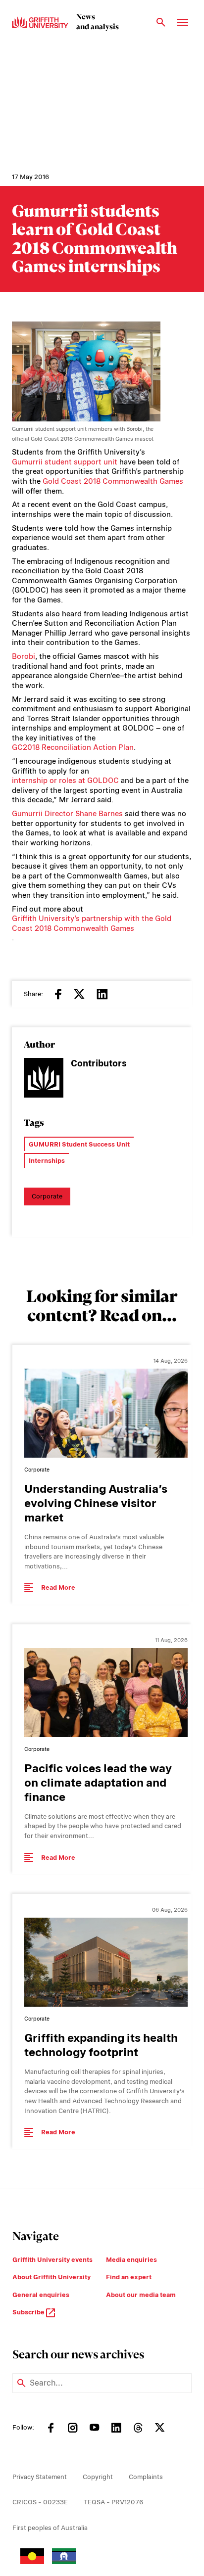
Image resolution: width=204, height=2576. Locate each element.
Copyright (98, 2477)
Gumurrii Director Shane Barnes (67, 814)
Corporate (47, 1196)
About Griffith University (51, 2277)
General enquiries (41, 2295)
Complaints (146, 2477)
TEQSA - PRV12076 (113, 2502)
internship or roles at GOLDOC (65, 781)
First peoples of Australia (50, 2528)
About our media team (141, 2295)
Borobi (24, 656)
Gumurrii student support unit (65, 462)
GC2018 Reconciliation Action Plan (73, 747)
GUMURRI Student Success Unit (79, 1144)
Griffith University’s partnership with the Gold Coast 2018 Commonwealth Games (92, 923)
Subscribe (29, 2312)
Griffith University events (52, 2260)
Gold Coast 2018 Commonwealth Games (113, 481)
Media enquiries (131, 2260)
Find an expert (129, 2277)
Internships (47, 1161)
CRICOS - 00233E (40, 2502)
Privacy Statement (40, 2477)
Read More (58, 1587)
